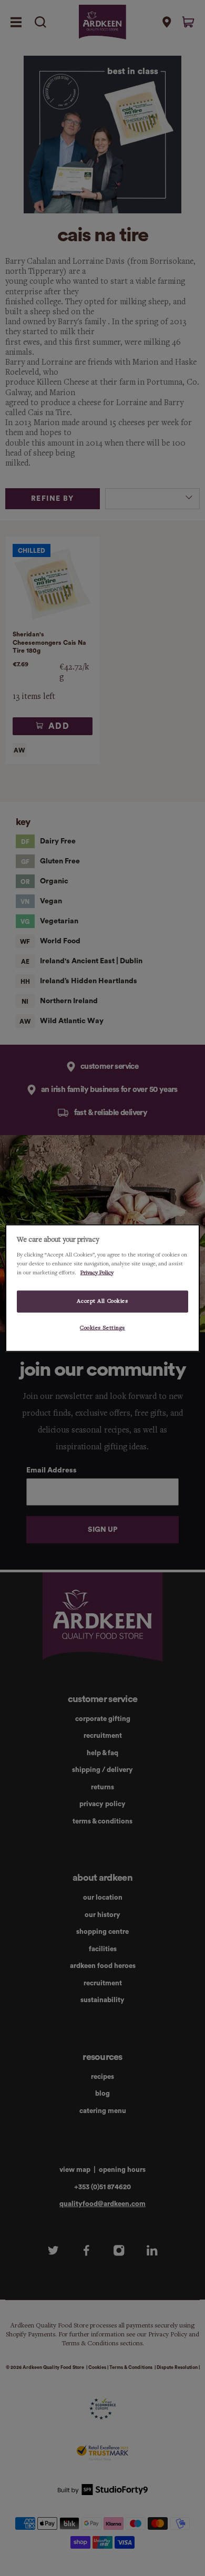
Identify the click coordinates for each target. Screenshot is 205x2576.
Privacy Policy (97, 1272)
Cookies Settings (102, 1327)
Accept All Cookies (102, 1301)
